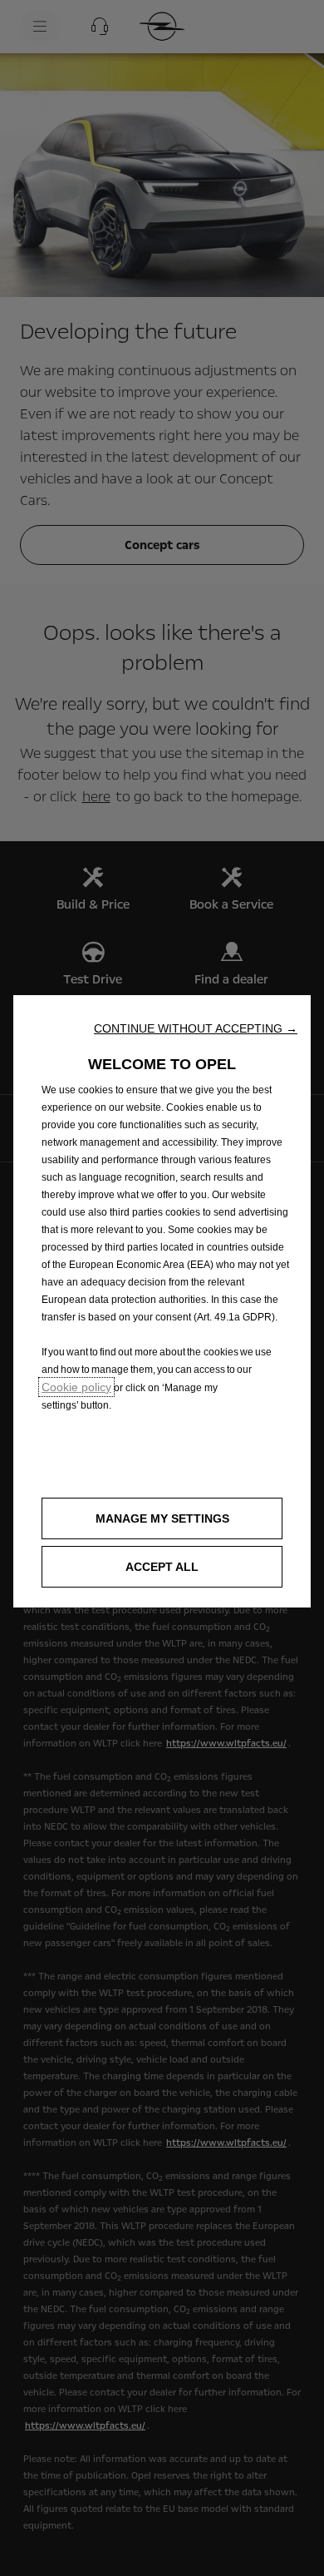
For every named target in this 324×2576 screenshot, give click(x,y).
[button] (196, 1028)
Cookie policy (76, 1387)
